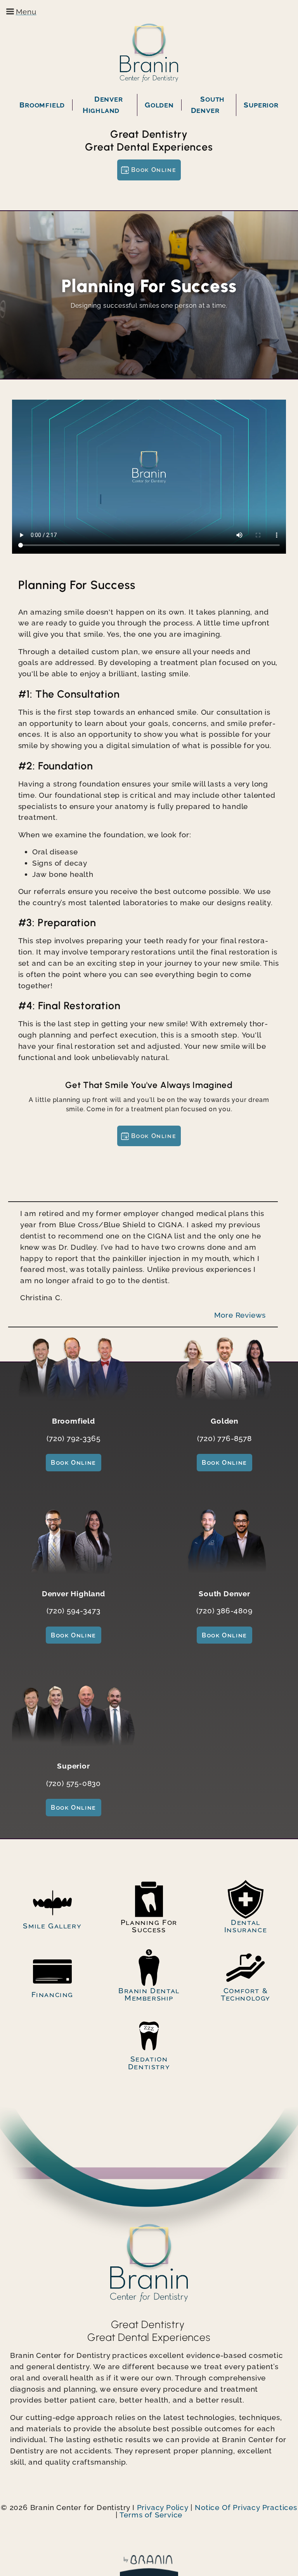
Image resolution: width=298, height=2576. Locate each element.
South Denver (208, 105)
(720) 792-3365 (73, 1438)
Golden (159, 105)
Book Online (154, 170)
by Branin (149, 2566)
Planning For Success (149, 1926)
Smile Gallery (52, 1926)
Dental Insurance (246, 1926)
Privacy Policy (163, 2507)
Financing (52, 1994)
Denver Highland (103, 105)
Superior (261, 105)
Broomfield (42, 105)
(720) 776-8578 (224, 1438)
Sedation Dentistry (149, 2062)
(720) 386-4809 (224, 1611)
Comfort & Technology (246, 1994)
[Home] (149, 53)
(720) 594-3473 (73, 1611)
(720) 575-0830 (74, 1783)
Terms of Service (151, 2515)
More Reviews (240, 1315)
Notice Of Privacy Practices (246, 2507)
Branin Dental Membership (149, 1994)
